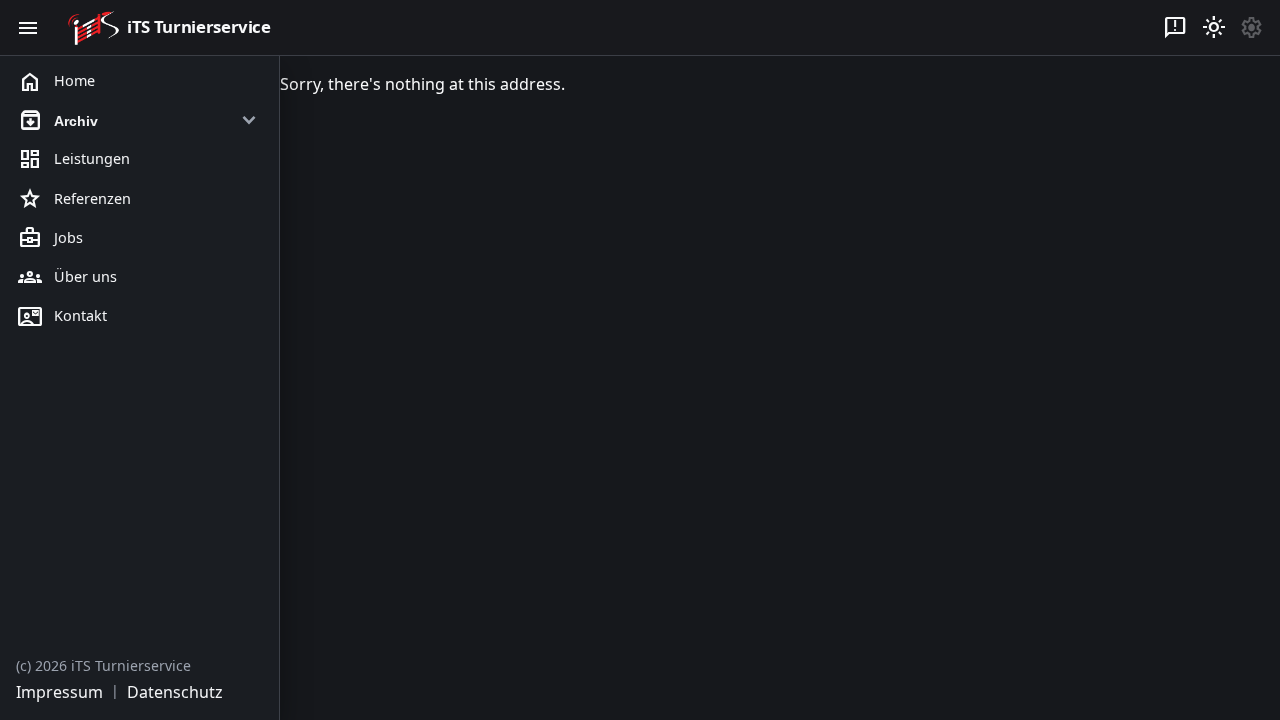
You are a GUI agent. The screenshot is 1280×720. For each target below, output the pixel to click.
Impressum (59, 692)
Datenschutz (175, 692)
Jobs (50, 238)
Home (56, 82)
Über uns (67, 277)
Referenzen (74, 199)
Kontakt (62, 317)
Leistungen (74, 160)
